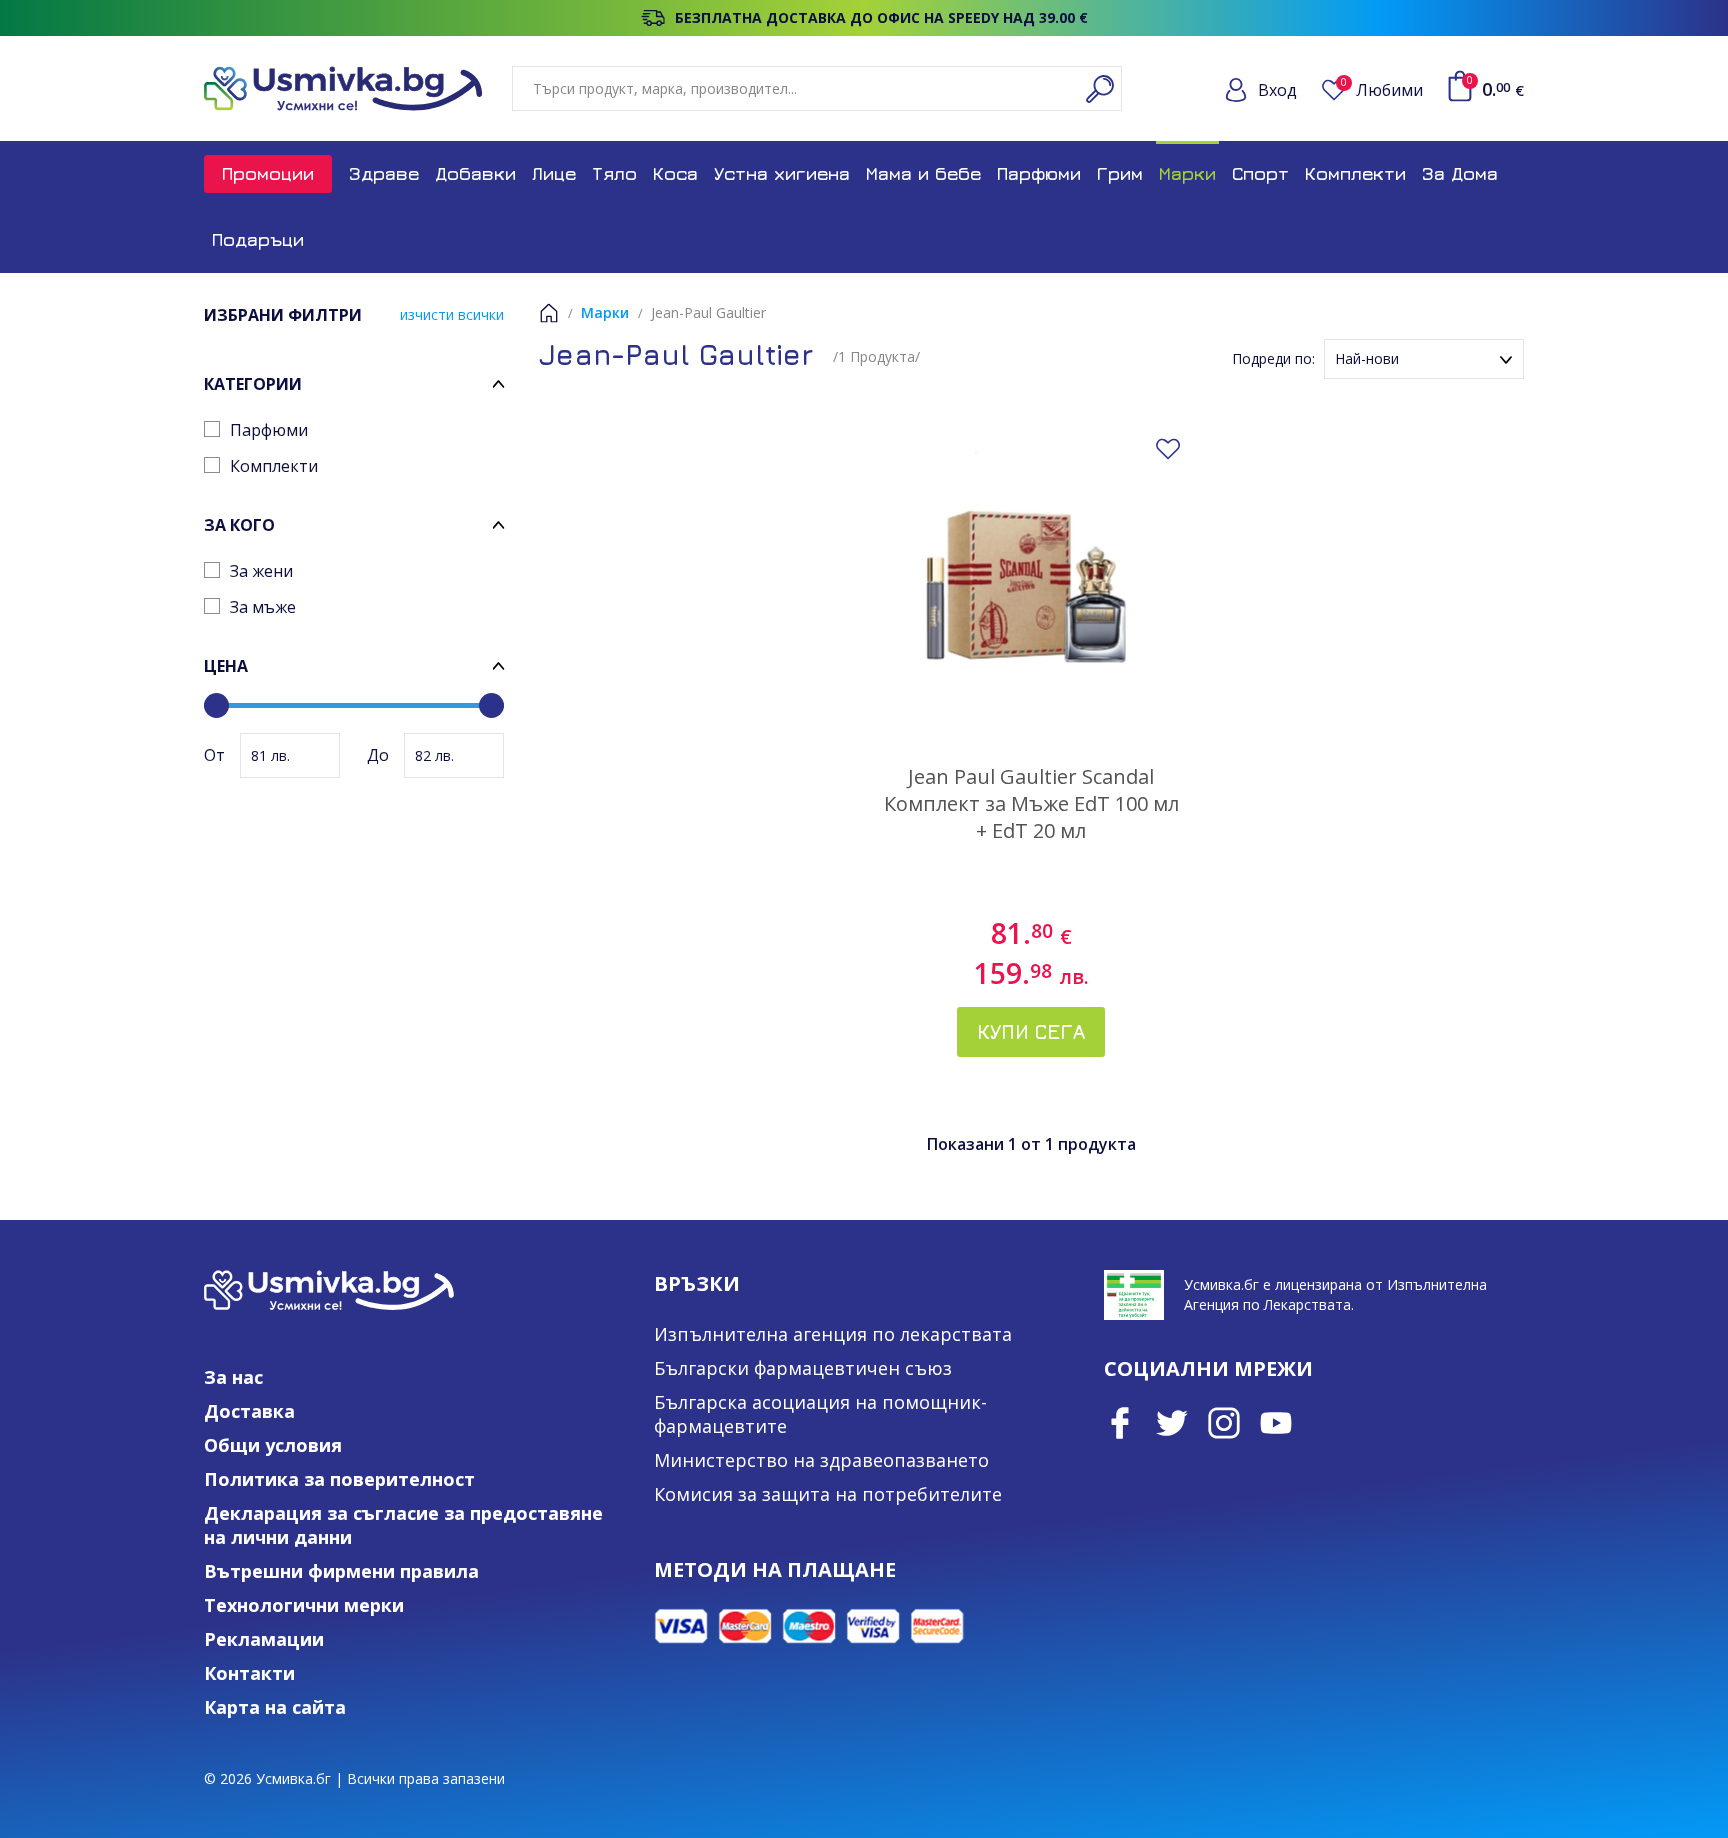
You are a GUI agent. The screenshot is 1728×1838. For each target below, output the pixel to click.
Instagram (1224, 1423)
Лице (554, 173)
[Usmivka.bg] (343, 88)
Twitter (1172, 1423)
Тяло (614, 173)
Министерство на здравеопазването (821, 1460)
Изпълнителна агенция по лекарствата (833, 1334)
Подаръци (258, 239)
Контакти (249, 1673)
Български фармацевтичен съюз (803, 1368)
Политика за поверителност (339, 1479)
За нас (233, 1377)
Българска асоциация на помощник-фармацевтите (820, 1414)
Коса (675, 173)
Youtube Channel (1276, 1423)
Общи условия (273, 1445)
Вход (1277, 90)
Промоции (268, 173)
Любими (1382, 89)
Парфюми (1039, 173)
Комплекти (1355, 173)
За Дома (1460, 173)
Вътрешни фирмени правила (341, 1571)
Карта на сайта (275, 1707)
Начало (549, 313)
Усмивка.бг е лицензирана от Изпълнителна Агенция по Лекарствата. (1335, 1294)
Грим (1120, 173)
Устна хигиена (782, 173)
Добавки (475, 173)
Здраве (384, 173)
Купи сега (1031, 1031)
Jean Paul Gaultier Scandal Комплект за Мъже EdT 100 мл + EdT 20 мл (1031, 803)
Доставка (249, 1411)
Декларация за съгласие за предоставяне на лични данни (403, 1525)
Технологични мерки (304, 1605)
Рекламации (264, 1639)
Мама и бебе (923, 173)
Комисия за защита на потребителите (828, 1494)
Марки (1187, 173)
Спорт (1260, 173)
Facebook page (1120, 1423)
